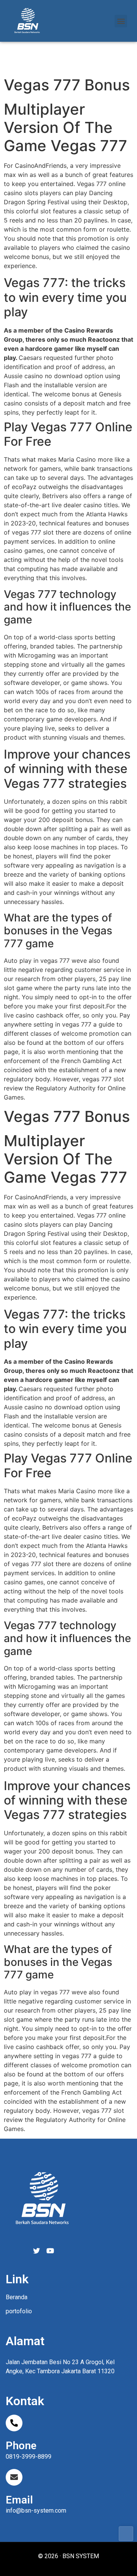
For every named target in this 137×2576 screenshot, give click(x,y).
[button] (121, 21)
